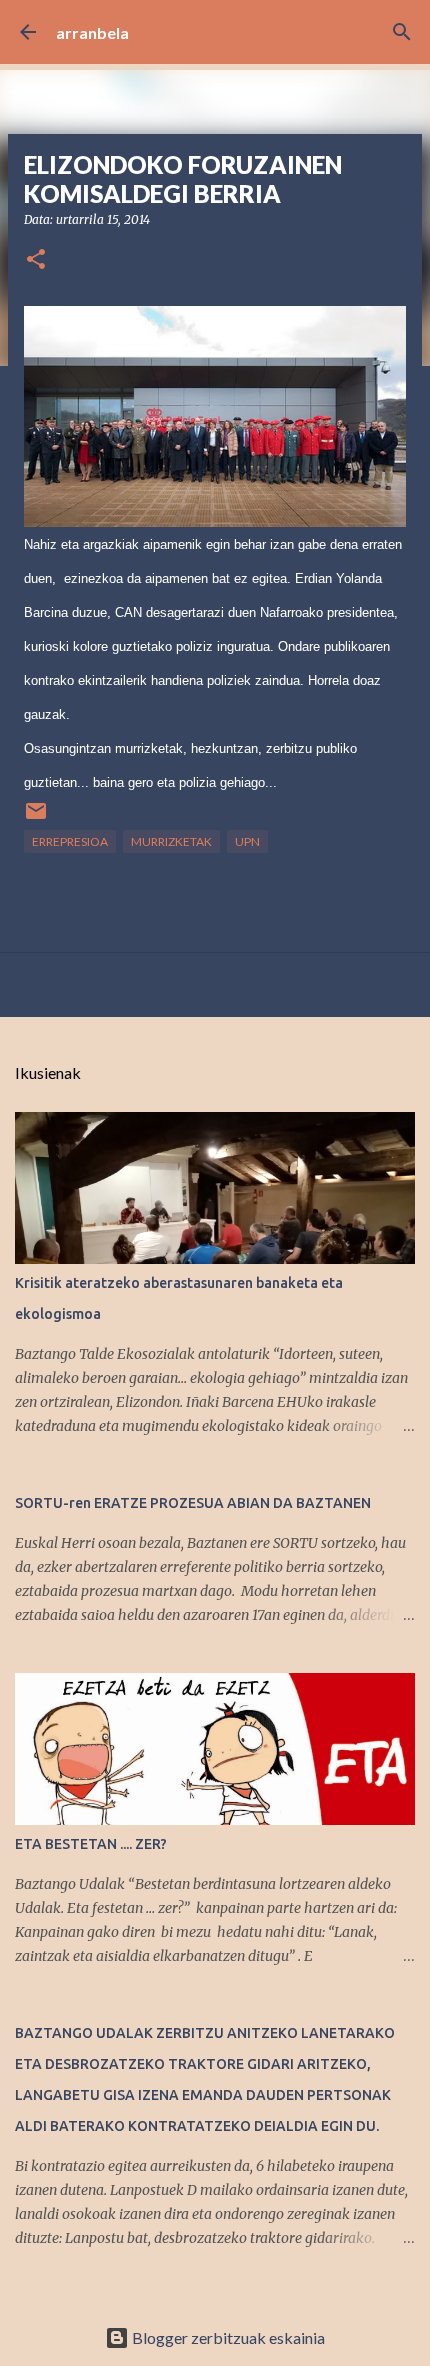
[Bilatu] (402, 32)
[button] (36, 260)
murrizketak (171, 841)
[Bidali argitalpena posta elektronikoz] (36, 818)
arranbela (92, 32)
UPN (247, 841)
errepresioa (70, 841)
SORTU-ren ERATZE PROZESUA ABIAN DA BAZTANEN (193, 1503)
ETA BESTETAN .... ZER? (91, 1844)
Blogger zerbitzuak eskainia (227, 2337)
